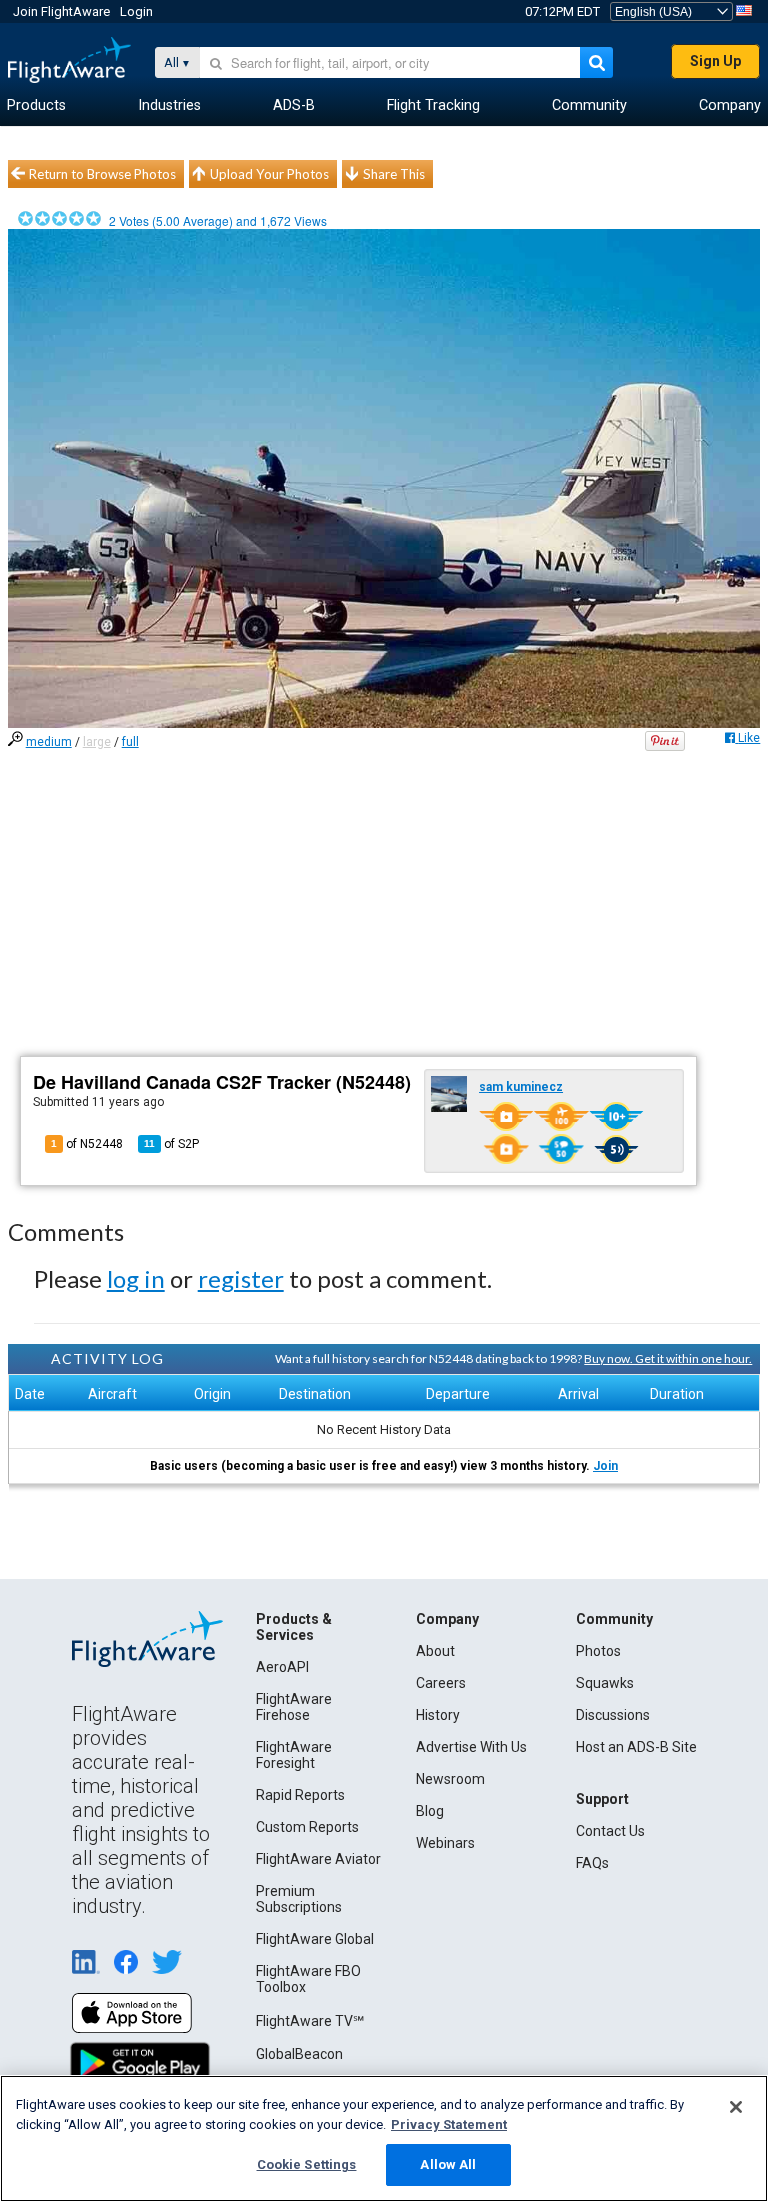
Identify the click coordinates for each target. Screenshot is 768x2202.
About (435, 1651)
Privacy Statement (449, 2124)
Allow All (448, 2164)
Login (136, 11)
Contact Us (610, 1831)
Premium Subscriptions (299, 1899)
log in (136, 1278)
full (130, 742)
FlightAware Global (315, 1939)
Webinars (445, 1843)
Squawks (605, 1683)
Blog (430, 1811)
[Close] (736, 2107)
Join (605, 1466)
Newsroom (450, 1779)
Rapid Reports (300, 1795)
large (97, 742)
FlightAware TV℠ (310, 2021)
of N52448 (87, 1144)
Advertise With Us (471, 1747)
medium (49, 742)
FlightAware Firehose (294, 1707)
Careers (441, 1683)
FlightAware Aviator (318, 1859)
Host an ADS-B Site (636, 1747)
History (438, 1715)
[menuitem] (36, 106)
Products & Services (294, 1627)
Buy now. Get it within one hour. (668, 1358)
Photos (598, 1651)
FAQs (592, 1863)
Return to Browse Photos (102, 174)
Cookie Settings (307, 2164)
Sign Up (715, 61)
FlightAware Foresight (294, 1755)
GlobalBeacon (299, 2054)
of (171, 1144)
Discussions (613, 1715)
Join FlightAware (61, 11)
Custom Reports (307, 1827)
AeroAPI (282, 1667)
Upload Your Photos (269, 174)
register (241, 1278)
